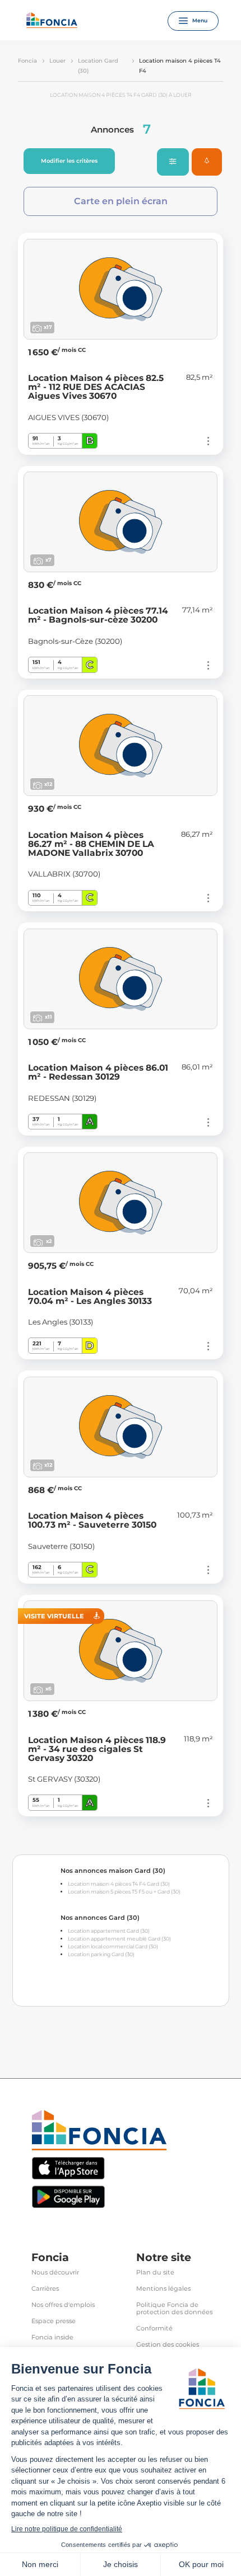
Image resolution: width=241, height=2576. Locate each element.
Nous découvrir (55, 2273)
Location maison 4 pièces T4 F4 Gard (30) (119, 1884)
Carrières (45, 2289)
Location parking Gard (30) (101, 1954)
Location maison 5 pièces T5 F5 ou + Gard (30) (124, 1892)
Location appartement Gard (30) (109, 1931)
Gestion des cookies (168, 2345)
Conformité (154, 2328)
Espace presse (54, 2321)
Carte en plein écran (121, 201)
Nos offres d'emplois (63, 2305)
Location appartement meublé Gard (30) (119, 1939)
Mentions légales (163, 2289)
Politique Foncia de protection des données (174, 2309)
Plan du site (155, 2273)
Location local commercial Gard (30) (113, 1946)
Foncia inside (52, 2337)
